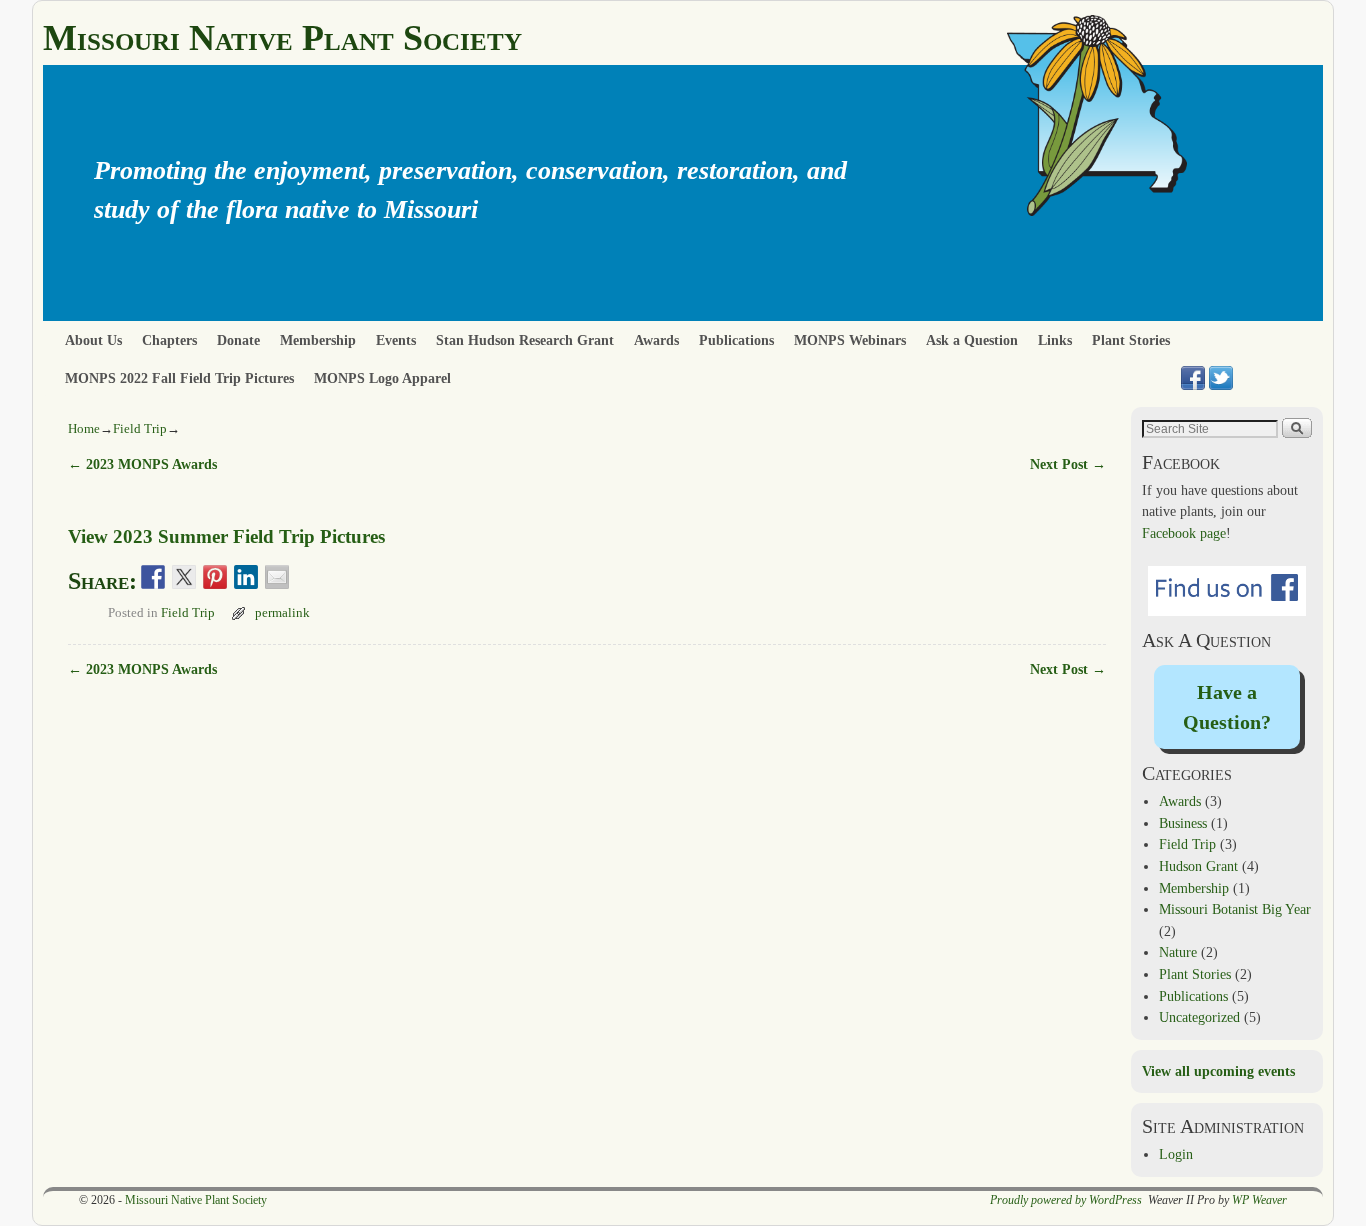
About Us (93, 340)
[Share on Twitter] (184, 577)
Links (1055, 340)
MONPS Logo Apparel (382, 378)
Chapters (169, 340)
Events (396, 340)
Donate (238, 340)
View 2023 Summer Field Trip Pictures (226, 536)
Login (1176, 1154)
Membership (318, 340)
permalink (282, 613)
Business (1183, 823)
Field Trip (140, 428)
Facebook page (1184, 533)
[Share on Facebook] (153, 577)
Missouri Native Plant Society (282, 38)
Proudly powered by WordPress (1066, 1200)
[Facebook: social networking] (1193, 378)
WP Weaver (1259, 1200)
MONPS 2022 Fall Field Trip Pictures (179, 378)
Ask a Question (972, 340)
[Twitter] (1221, 378)
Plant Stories (1131, 340)
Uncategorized (1199, 1017)
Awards (656, 340)
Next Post (1068, 464)
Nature (1178, 952)
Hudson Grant (1198, 866)
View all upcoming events (1218, 1071)
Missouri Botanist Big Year (1235, 909)
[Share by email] (277, 577)
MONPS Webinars (850, 340)
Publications (736, 340)
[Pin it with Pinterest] (215, 577)
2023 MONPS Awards (142, 464)
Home (84, 428)
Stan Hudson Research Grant (525, 340)
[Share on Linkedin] (246, 577)
